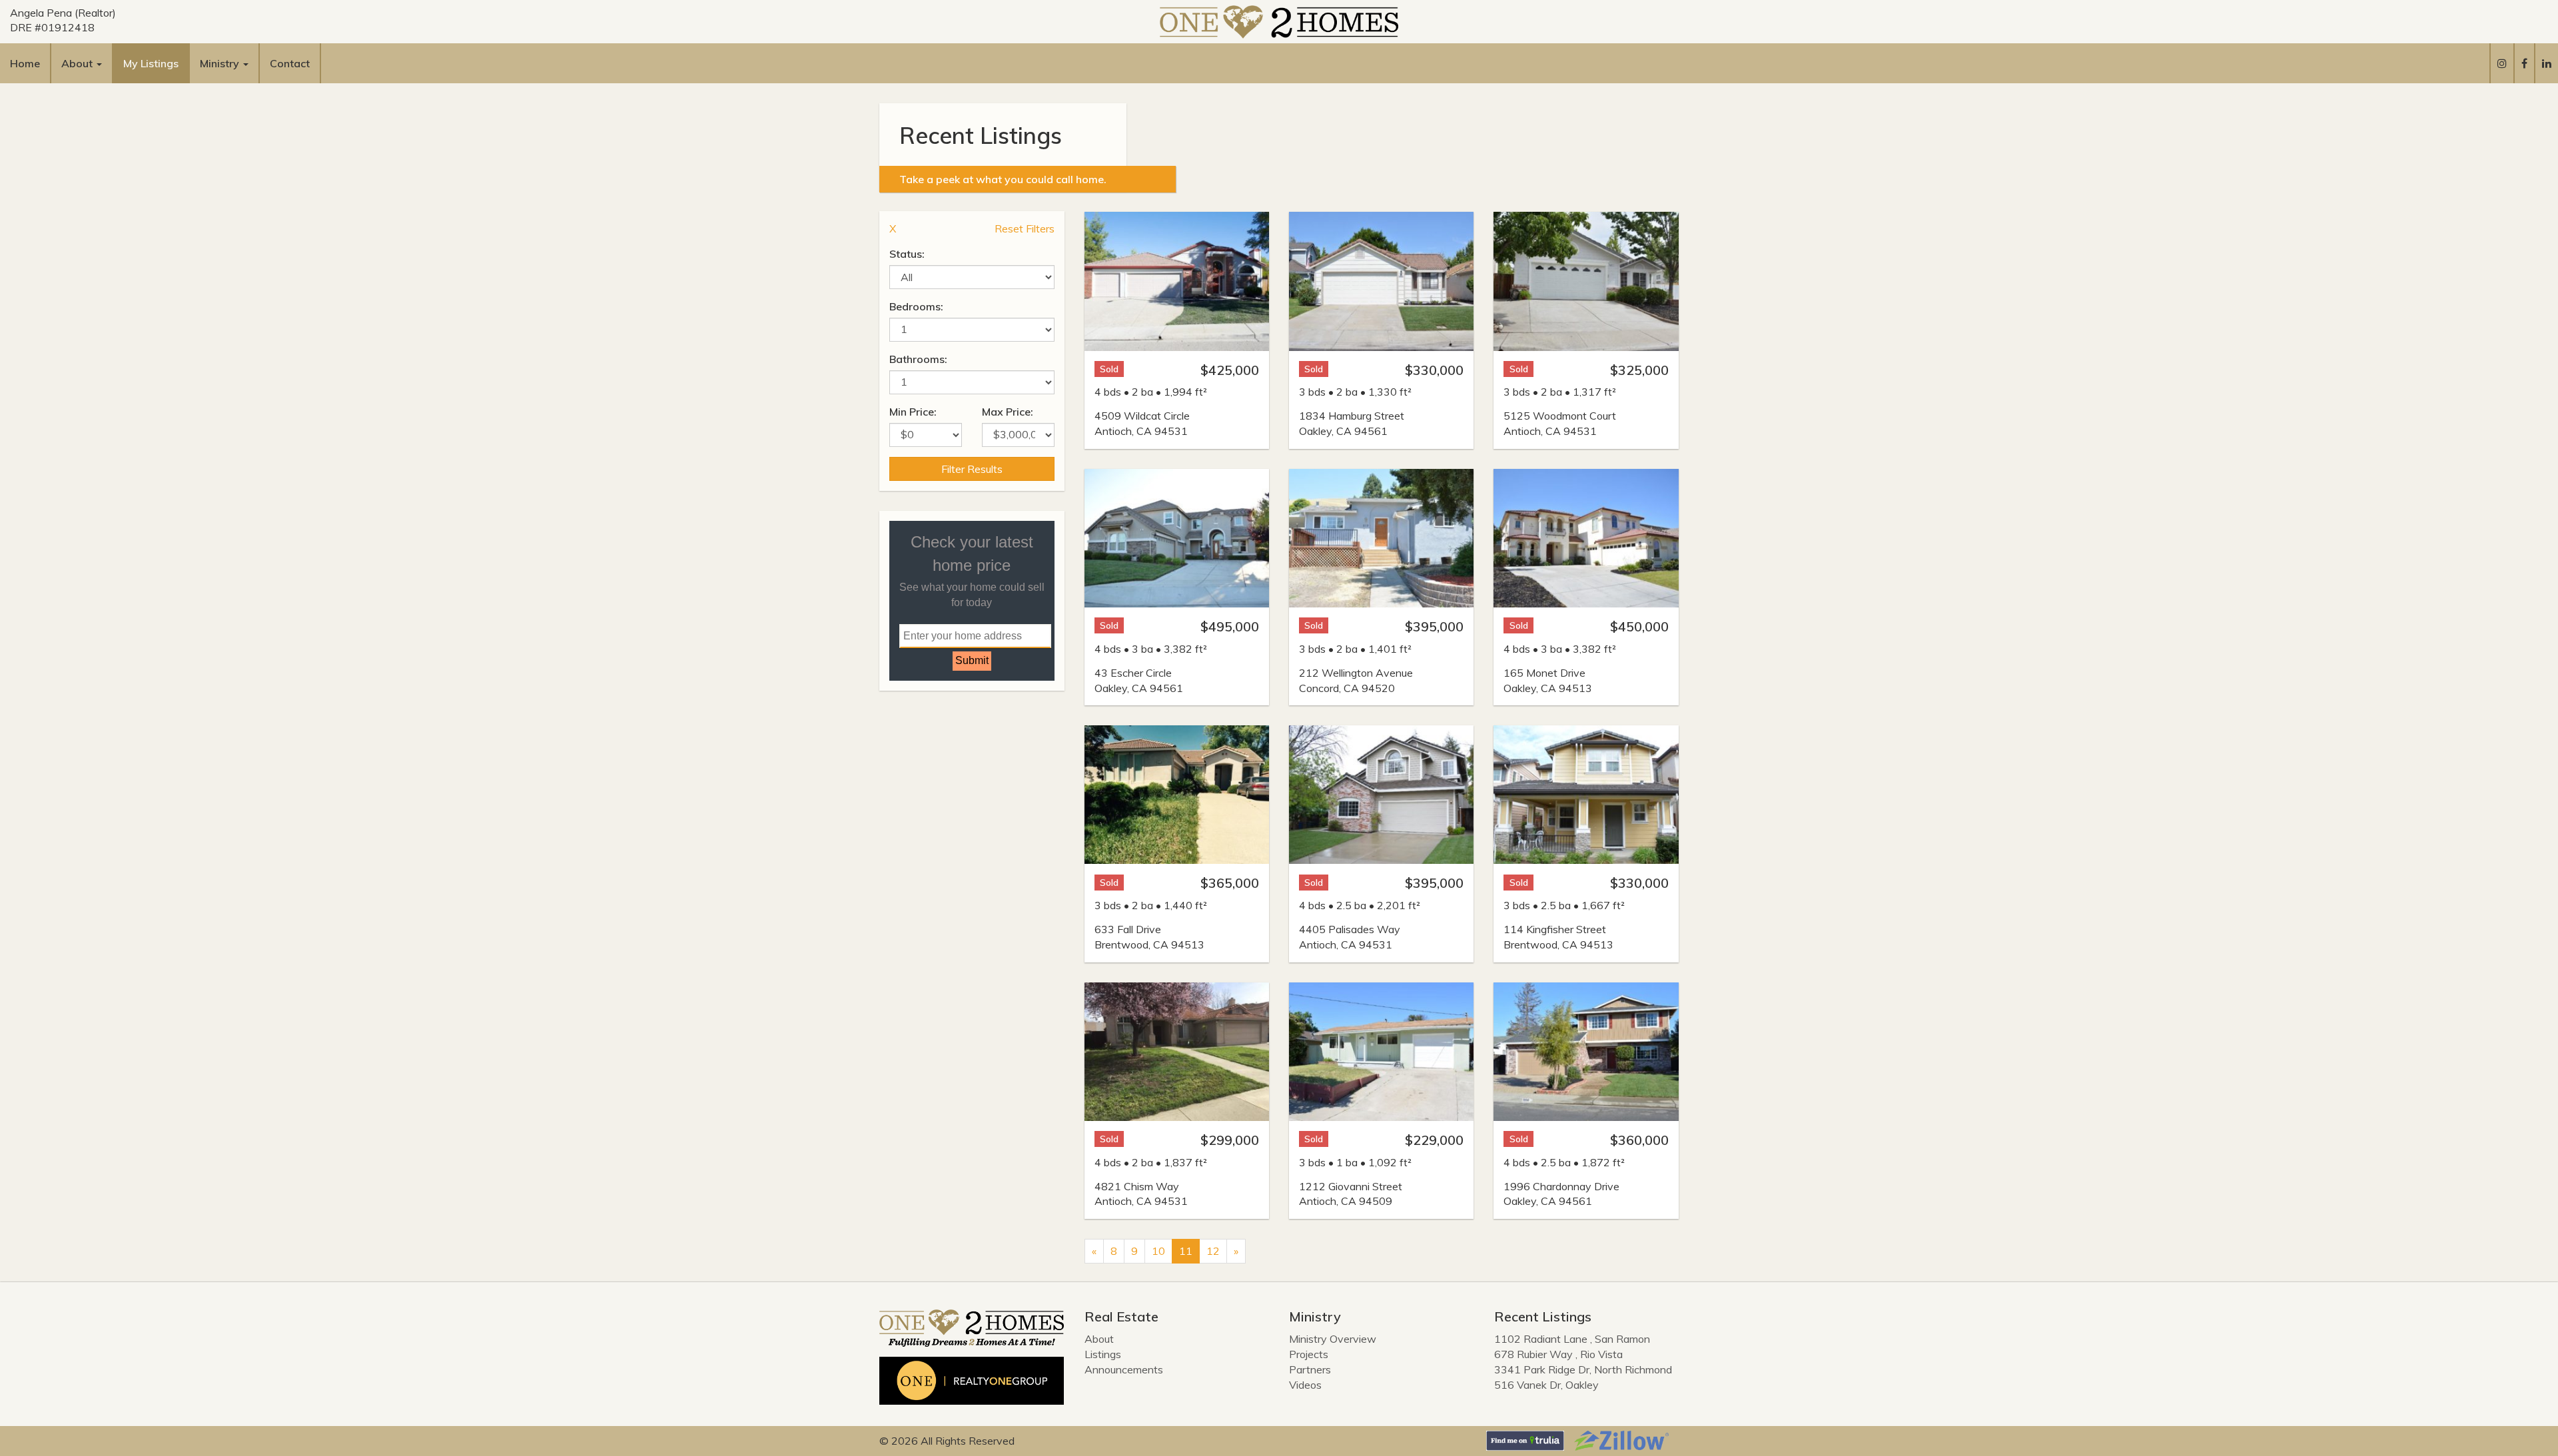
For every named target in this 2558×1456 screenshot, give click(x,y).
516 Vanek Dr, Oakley (1546, 1385)
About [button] (78, 63)
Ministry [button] (221, 63)
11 (1186, 1251)
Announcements (1124, 1369)
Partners (1310, 1369)
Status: (907, 254)
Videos (1305, 1385)
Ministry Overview (1333, 1339)
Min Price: (913, 412)
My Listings (151, 63)
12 (1213, 1251)
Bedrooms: (916, 306)
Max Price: (1008, 412)
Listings (1103, 1354)
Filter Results (972, 469)
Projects (1309, 1354)
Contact (290, 63)
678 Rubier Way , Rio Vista (1558, 1354)
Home (25, 63)
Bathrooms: (918, 359)
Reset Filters (1025, 228)
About (1099, 1339)
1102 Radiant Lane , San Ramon (1572, 1339)
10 (1158, 1251)
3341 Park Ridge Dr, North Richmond (1583, 1369)
